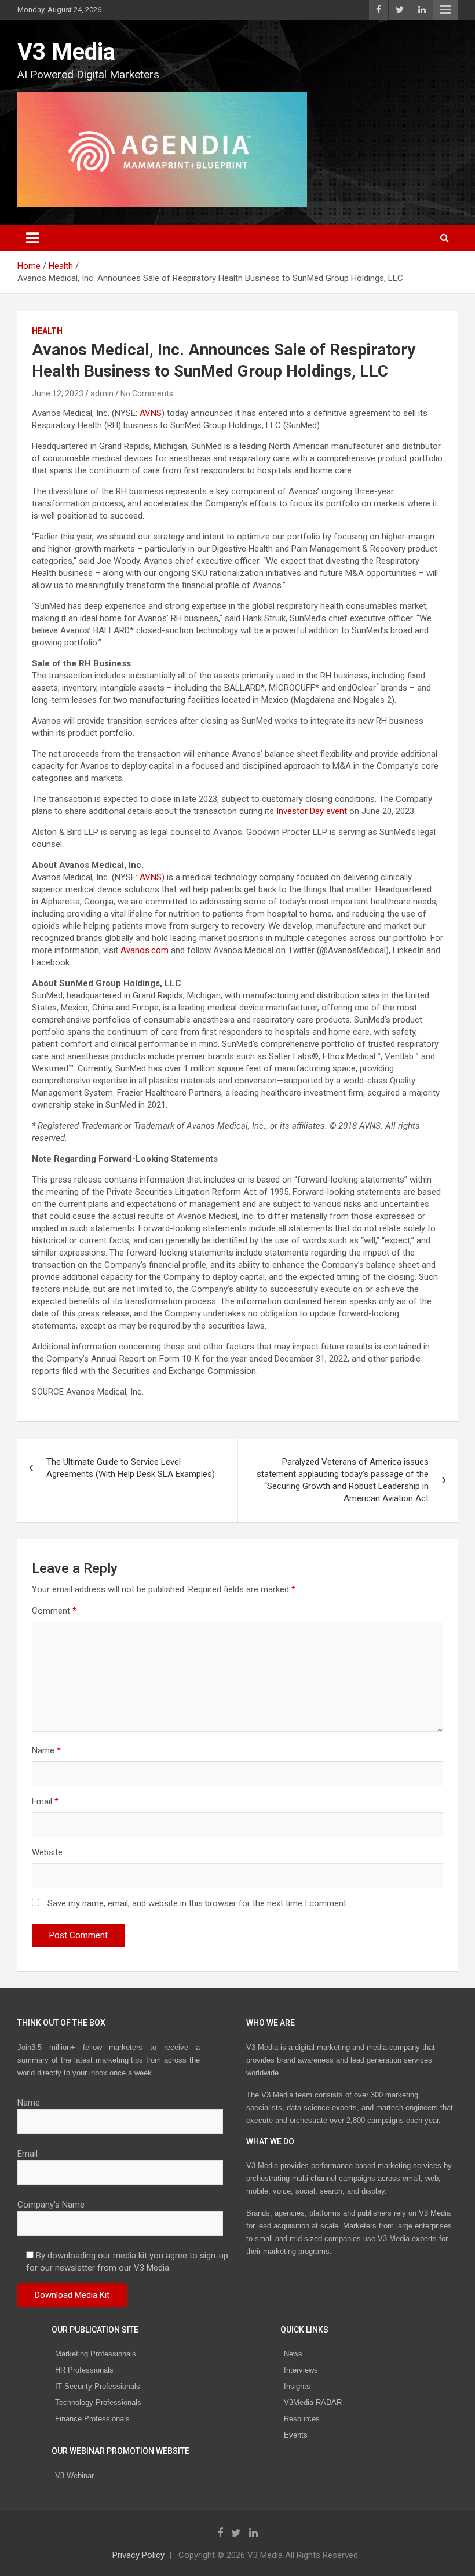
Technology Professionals (98, 2402)
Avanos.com (145, 950)
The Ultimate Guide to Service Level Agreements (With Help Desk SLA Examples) (131, 1468)
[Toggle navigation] (32, 238)
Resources (302, 2419)
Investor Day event (312, 811)
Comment (54, 1611)
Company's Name (51, 2205)
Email (45, 1801)
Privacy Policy (138, 2555)
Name (46, 1750)
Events (296, 2435)
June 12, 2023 (58, 393)
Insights (297, 2386)
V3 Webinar (74, 2475)
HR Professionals (84, 2370)
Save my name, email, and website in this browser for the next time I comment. (198, 1903)
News (293, 2354)
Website (47, 1852)
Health (47, 331)
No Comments (147, 393)
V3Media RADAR (313, 2402)
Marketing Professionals (96, 2354)
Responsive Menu (445, 10)
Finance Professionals (92, 2419)
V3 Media (66, 52)
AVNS (151, 413)
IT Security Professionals (98, 2386)
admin (102, 393)
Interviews (301, 2370)
